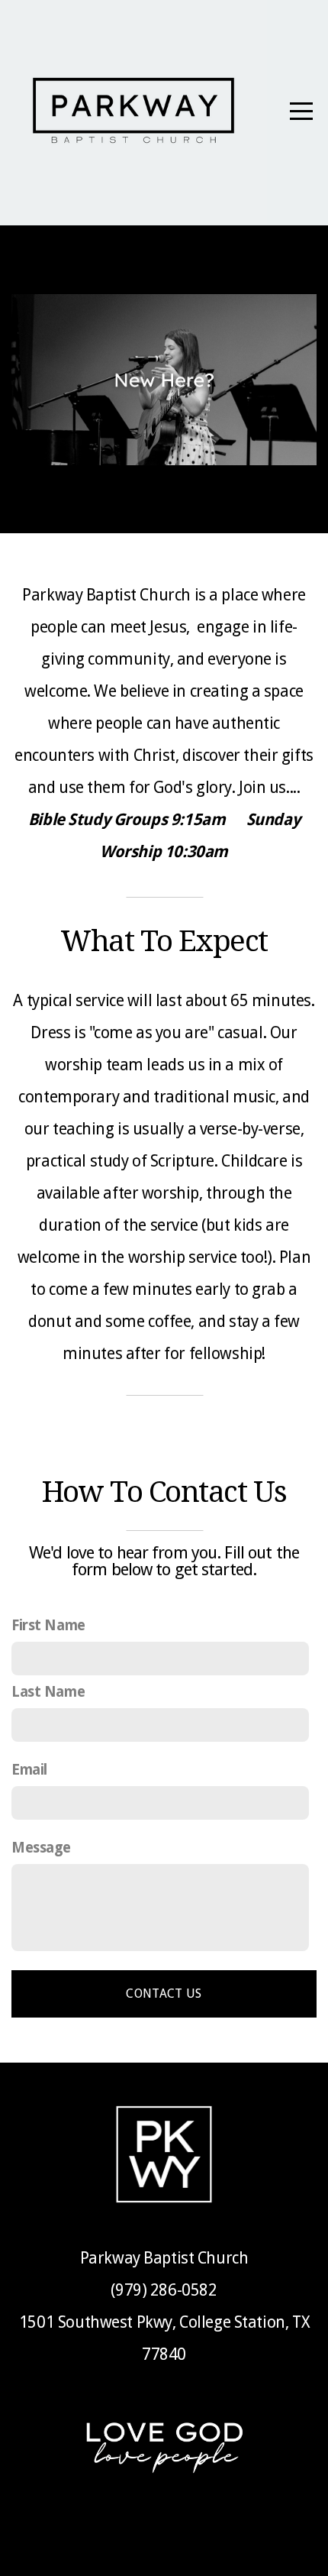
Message (41, 1848)
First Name (48, 1625)
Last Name (48, 1692)
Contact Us (164, 1993)
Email (29, 1770)
